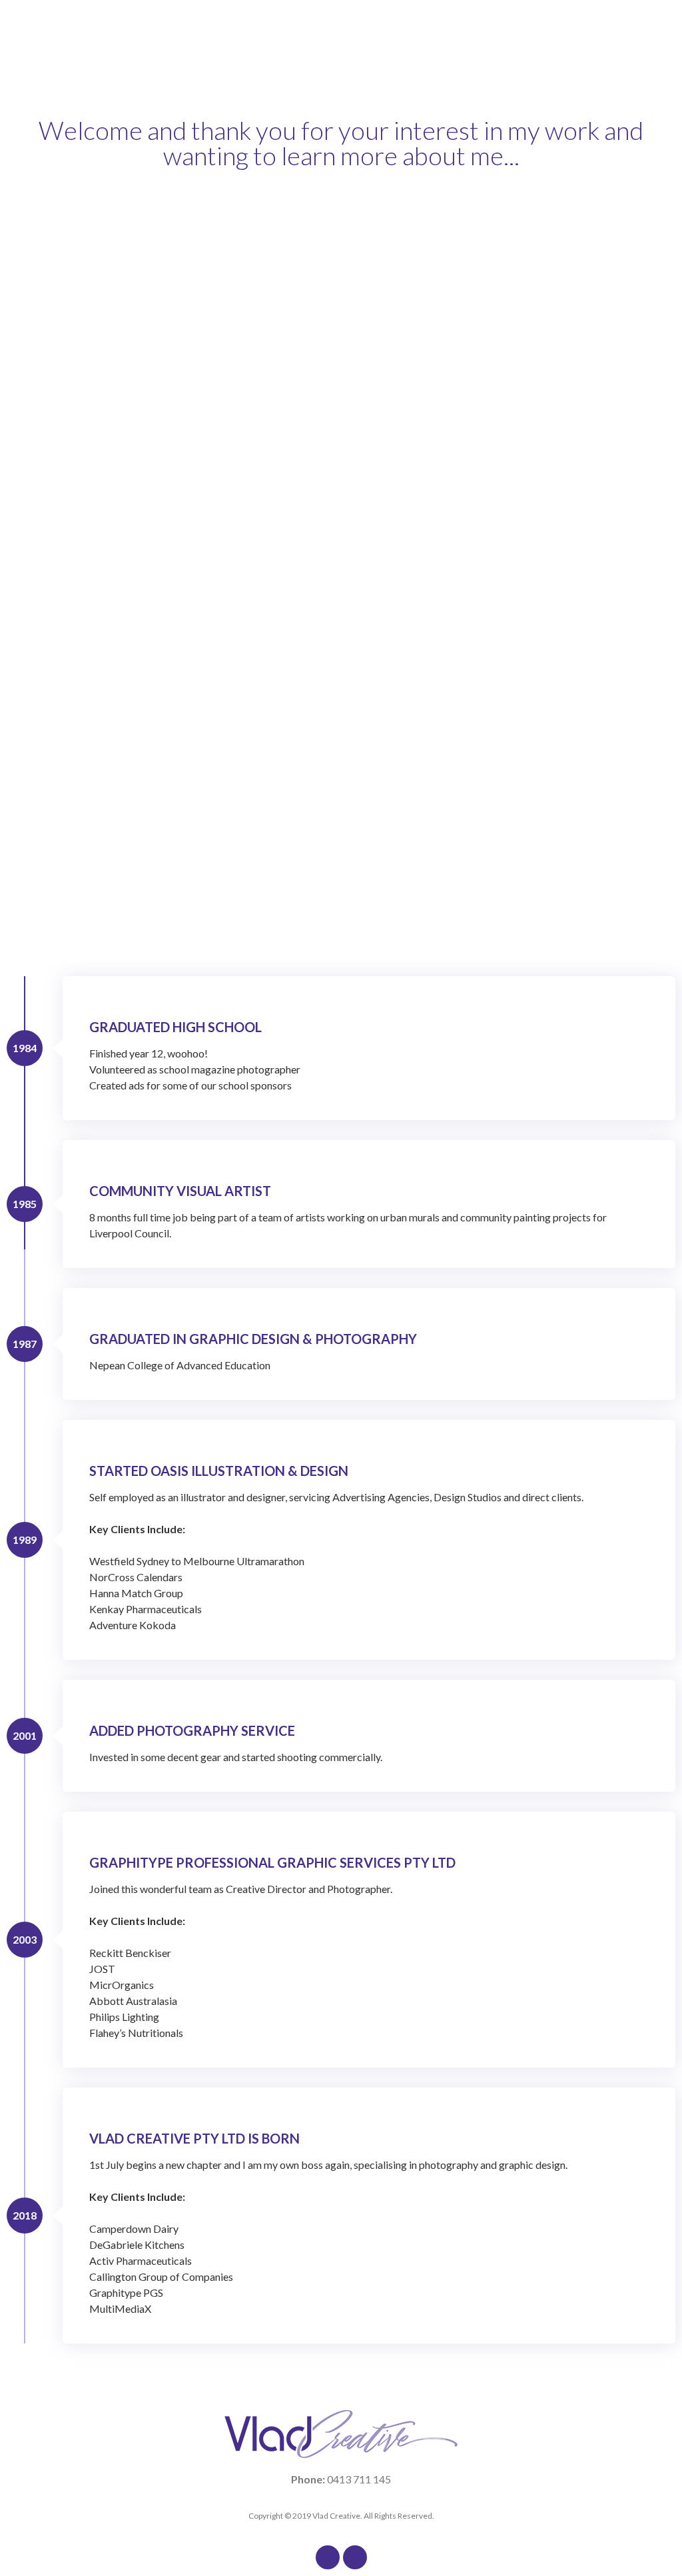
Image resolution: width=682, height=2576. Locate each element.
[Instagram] (355, 2557)
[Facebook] (328, 2557)
